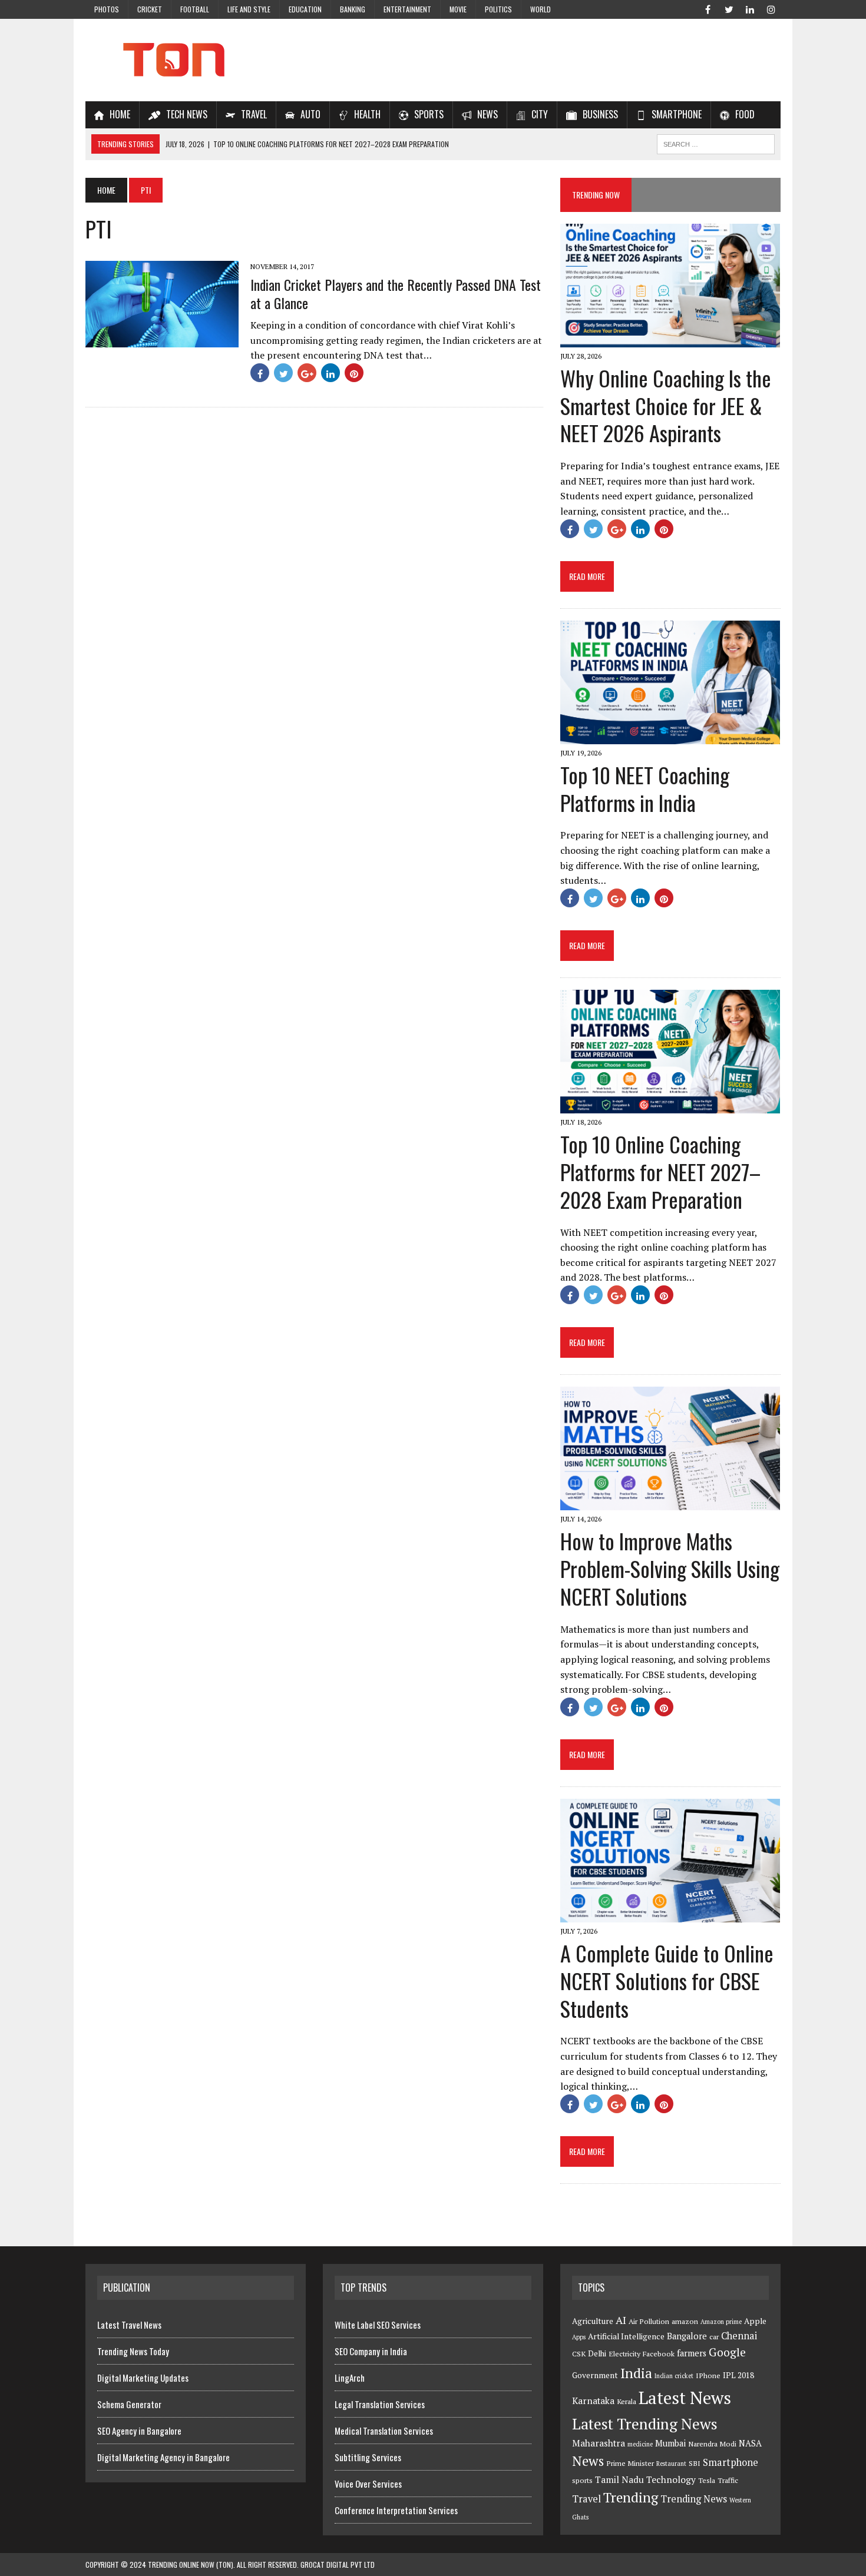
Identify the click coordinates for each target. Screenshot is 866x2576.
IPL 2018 (738, 2375)
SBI (695, 2463)
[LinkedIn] (750, 8)
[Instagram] (771, 8)
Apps (579, 2337)
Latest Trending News (645, 2424)
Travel (586, 2499)
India (636, 2373)
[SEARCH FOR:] (716, 142)
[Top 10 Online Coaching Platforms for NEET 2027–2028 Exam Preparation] (670, 1105)
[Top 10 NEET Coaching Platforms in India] (670, 736)
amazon (685, 2321)
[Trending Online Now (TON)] (433, 60)
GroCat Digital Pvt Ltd (338, 2565)
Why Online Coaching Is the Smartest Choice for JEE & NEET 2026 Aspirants (666, 405)
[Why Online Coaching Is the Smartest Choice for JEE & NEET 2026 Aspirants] (670, 339)
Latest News (685, 2398)
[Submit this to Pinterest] (354, 373)
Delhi (597, 2353)
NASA (750, 2443)
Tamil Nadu (619, 2479)
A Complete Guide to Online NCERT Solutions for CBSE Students (667, 1980)
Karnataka (593, 2401)
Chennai (739, 2336)
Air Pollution (649, 2321)
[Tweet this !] (283, 373)
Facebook (659, 2354)
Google (727, 2352)
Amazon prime (721, 2322)
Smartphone (731, 2462)
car (714, 2337)
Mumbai (670, 2443)
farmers (692, 2353)
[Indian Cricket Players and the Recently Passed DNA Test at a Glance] (162, 339)
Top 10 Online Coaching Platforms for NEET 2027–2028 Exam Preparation (660, 1171)
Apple (755, 2321)
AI (621, 2320)
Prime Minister (630, 2463)
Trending (631, 2497)
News (588, 2461)
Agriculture (593, 2321)
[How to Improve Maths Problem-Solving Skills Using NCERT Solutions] (670, 1503)
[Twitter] (729, 8)
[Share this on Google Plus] (307, 373)
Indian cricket (674, 2376)
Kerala (627, 2401)
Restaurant (671, 2464)
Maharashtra (599, 2443)
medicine (640, 2444)
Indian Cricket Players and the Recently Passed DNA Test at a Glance (396, 294)
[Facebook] (708, 8)
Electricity (624, 2354)
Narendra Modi (712, 2444)
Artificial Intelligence (626, 2336)
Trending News (694, 2499)
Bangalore (687, 2336)
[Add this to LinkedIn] (330, 373)
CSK (579, 2354)
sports (582, 2480)
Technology (671, 2479)
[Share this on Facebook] (260, 373)
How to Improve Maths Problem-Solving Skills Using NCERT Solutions (670, 1568)
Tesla (707, 2480)
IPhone (708, 2376)
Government (595, 2375)
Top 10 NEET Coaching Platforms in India (645, 788)
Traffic (728, 2480)
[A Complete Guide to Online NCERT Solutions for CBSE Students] (670, 1914)
